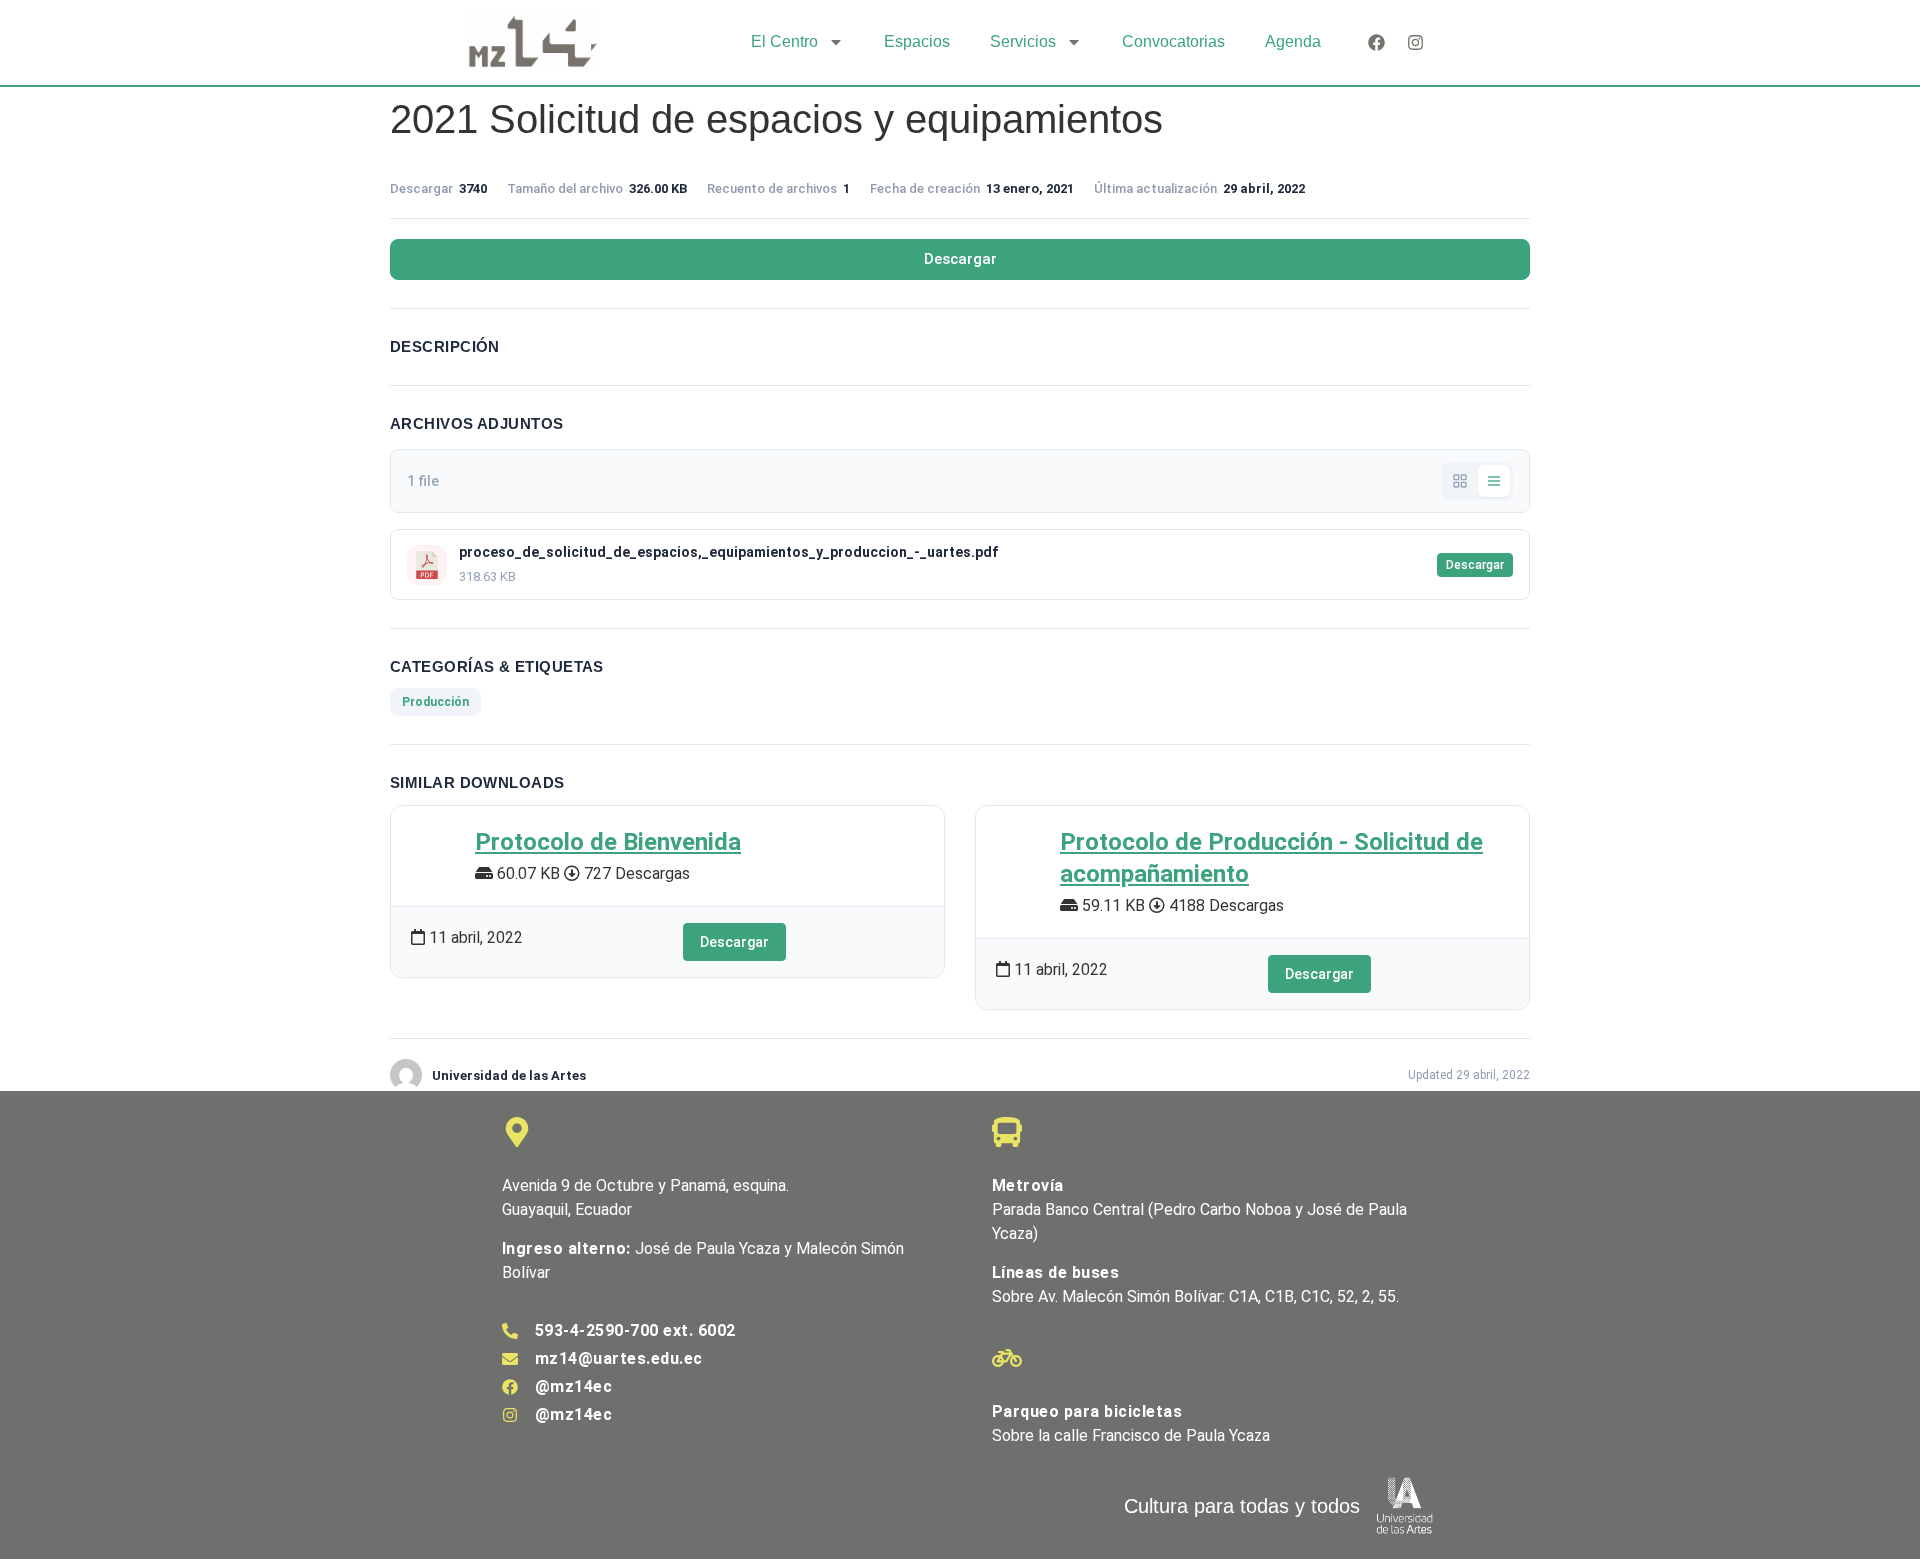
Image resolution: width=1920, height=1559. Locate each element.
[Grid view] (1460, 481)
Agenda (1293, 41)
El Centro (784, 41)
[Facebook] (1376, 42)
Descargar (960, 259)
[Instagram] (1415, 42)
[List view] (1494, 481)
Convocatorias (1173, 41)
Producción (435, 702)
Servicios (1023, 41)
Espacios (917, 41)
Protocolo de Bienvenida (608, 842)
